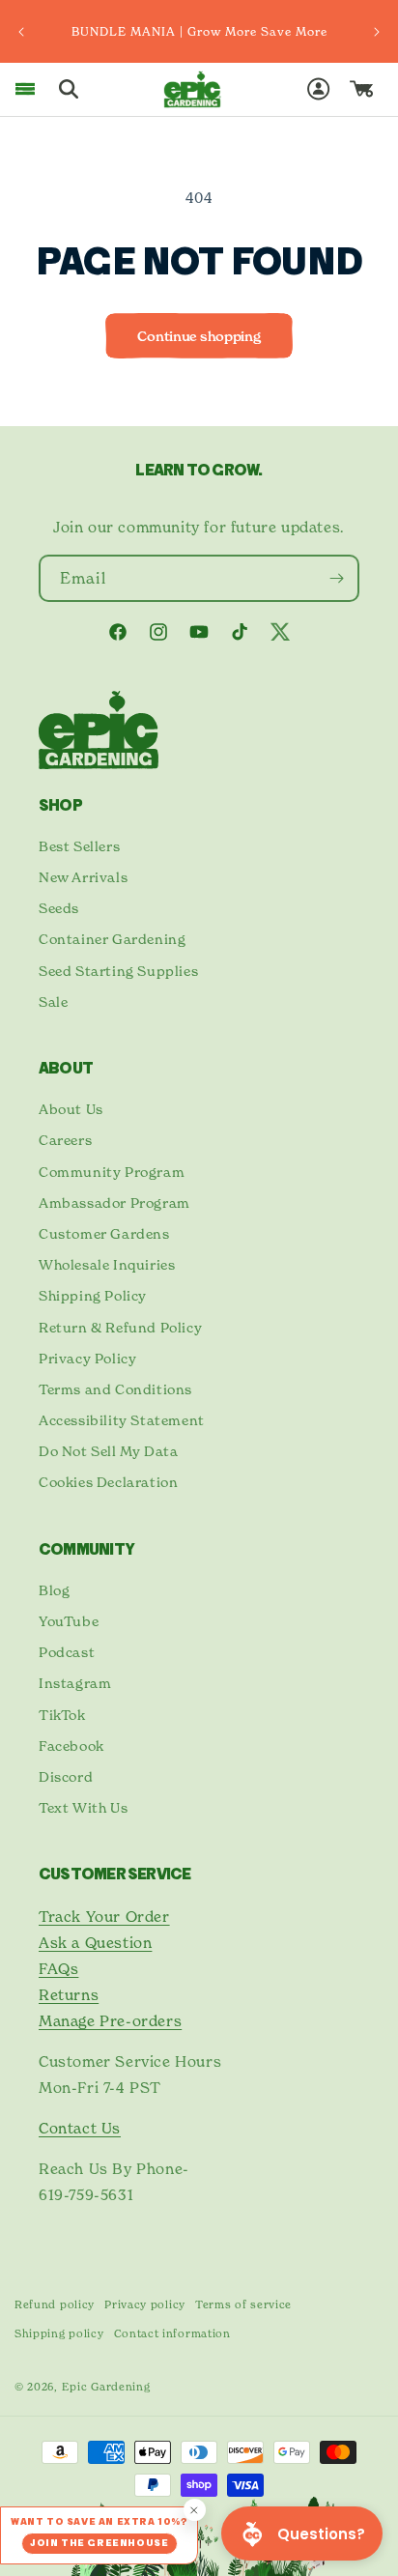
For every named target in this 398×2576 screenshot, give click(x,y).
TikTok (62, 1715)
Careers (65, 1140)
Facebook (71, 1746)
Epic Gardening (106, 2387)
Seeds (59, 908)
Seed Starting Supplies (118, 971)
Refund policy (55, 2304)
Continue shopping (199, 336)
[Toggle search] (69, 89)
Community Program (112, 1172)
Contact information (172, 2333)
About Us (71, 1109)
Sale (53, 1002)
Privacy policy (145, 2304)
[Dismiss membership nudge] (195, 2510)
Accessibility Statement (122, 1420)
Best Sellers (79, 846)
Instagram (75, 1683)
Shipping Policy (93, 1295)
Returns (69, 1995)
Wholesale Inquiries (107, 1264)
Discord (66, 1776)
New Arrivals (83, 877)
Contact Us (80, 2128)
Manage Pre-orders (110, 2021)
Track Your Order (104, 1917)
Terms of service (243, 2304)
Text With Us (83, 1807)
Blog (54, 1590)
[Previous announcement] (21, 32)
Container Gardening (112, 939)
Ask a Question (95, 1943)
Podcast (67, 1652)
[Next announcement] (377, 32)
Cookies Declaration (108, 1482)
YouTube (69, 1621)
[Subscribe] (336, 578)
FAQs (58, 1969)
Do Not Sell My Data (108, 1451)
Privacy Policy (87, 1358)
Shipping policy (59, 2333)
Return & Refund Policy (120, 1327)
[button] (25, 89)
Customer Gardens (104, 1233)
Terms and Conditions (115, 1389)
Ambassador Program (114, 1202)
